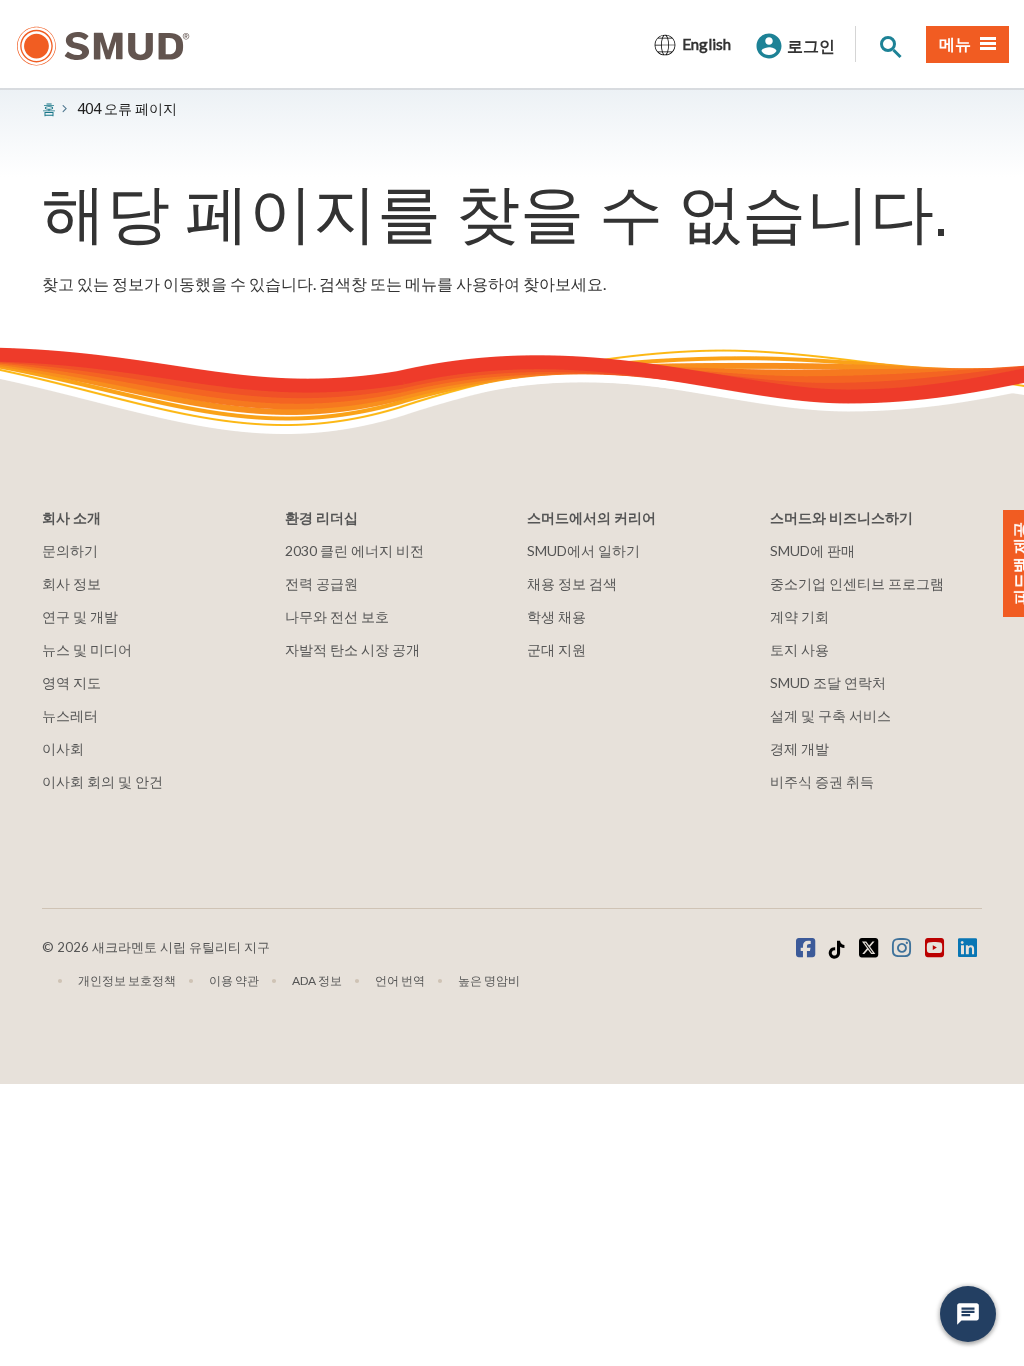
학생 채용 (556, 616)
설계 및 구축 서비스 (830, 715)
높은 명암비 (489, 980)
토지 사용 (799, 649)
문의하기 (70, 550)
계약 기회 (799, 616)
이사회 (63, 748)
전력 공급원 (321, 583)
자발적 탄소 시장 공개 (352, 649)
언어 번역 (400, 980)
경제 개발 (799, 748)
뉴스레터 (70, 715)
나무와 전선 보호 (337, 616)
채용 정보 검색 (572, 583)
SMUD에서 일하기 (583, 550)
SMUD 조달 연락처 (828, 682)
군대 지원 (556, 649)
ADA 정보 (317, 980)
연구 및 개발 (80, 616)
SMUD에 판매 (812, 550)
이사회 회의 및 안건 (102, 781)
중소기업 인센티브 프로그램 (857, 583)
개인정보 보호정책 (127, 980)
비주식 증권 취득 (822, 781)
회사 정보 (71, 583)
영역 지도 (71, 682)
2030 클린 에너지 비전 (354, 550)
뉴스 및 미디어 (87, 649)
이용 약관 (234, 980)
